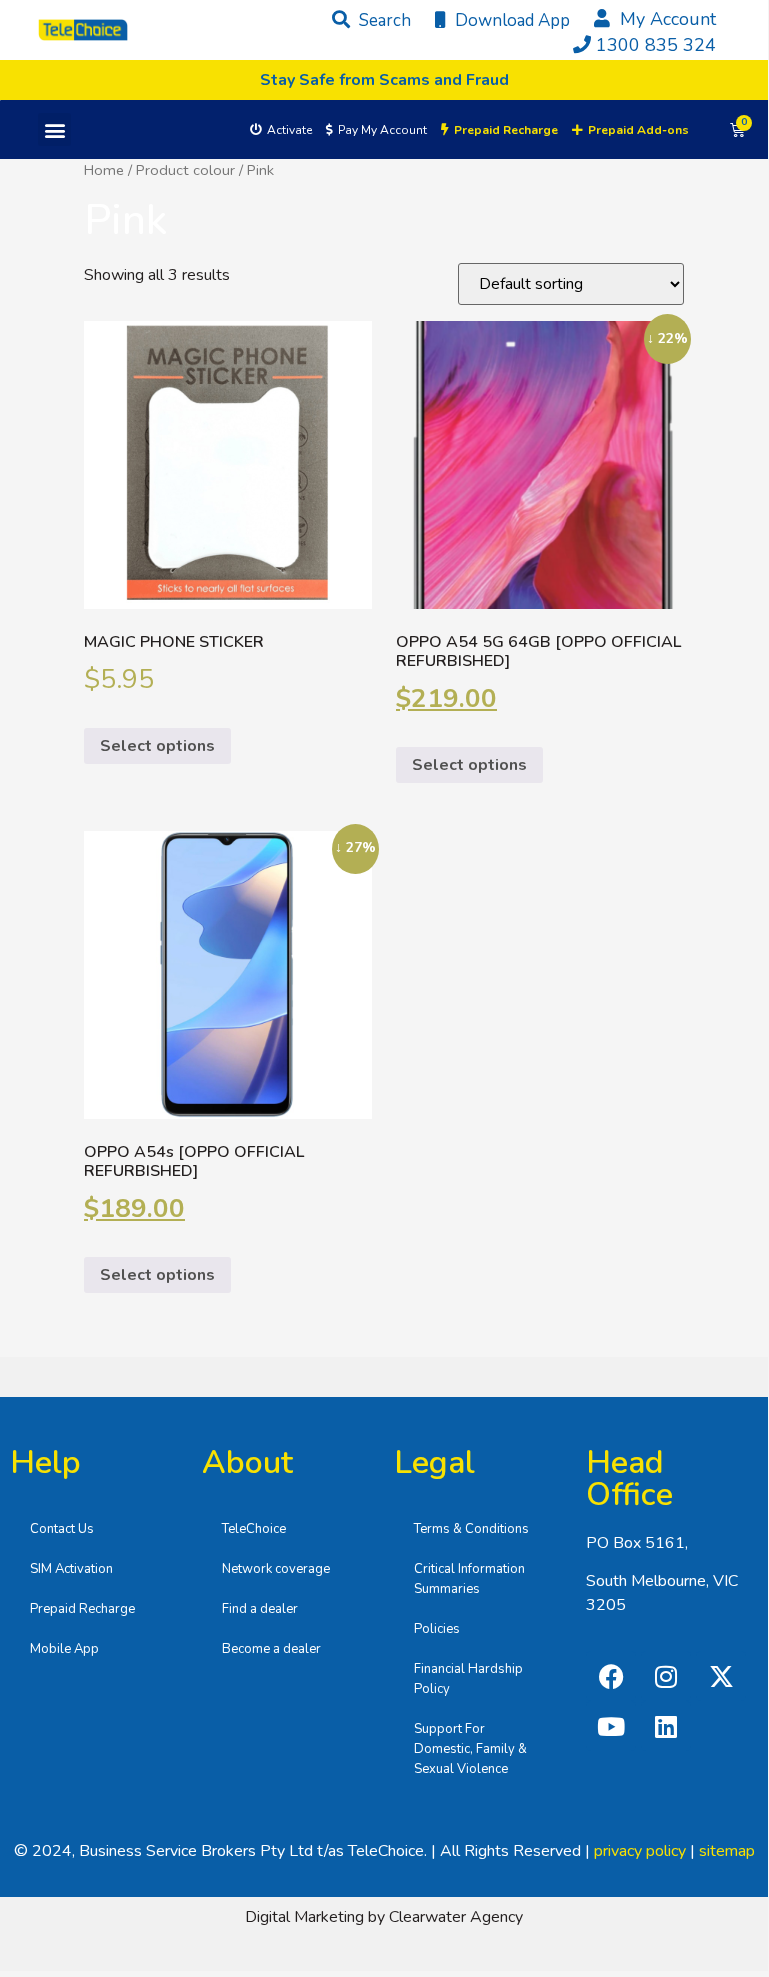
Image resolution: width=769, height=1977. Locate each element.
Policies (437, 1629)
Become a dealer (271, 1649)
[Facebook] (611, 1676)
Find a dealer (260, 1609)
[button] (54, 129)
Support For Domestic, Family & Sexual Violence (470, 1749)
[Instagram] (666, 1676)
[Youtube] (611, 1726)
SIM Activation (71, 1569)
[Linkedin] (666, 1726)
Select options (157, 746)
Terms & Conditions (471, 1529)
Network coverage (276, 1569)
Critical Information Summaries (469, 1579)
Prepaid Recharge (82, 1609)
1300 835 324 (656, 45)
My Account (665, 19)
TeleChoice (254, 1529)
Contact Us (62, 1529)
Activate (289, 130)
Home (104, 170)
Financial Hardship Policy (468, 1679)
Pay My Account (382, 130)
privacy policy (640, 1851)
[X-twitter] (721, 1676)
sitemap (727, 1851)
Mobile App (64, 1649)
